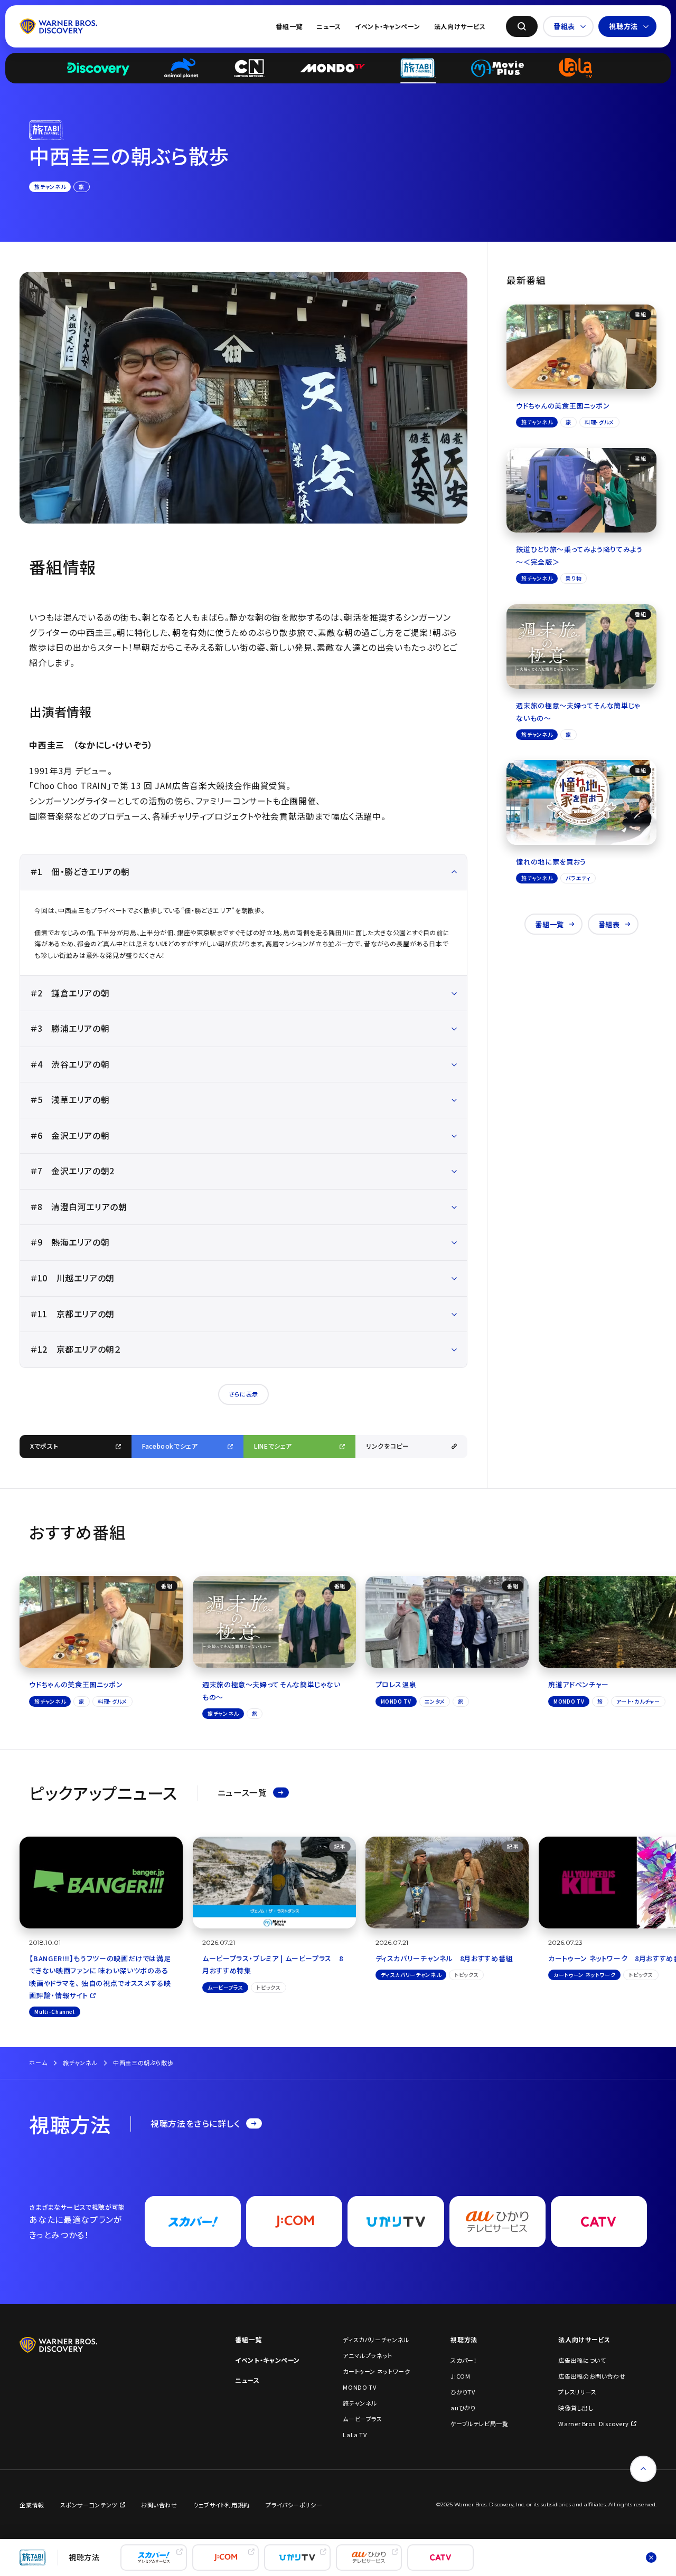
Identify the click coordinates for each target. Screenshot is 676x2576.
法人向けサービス (460, 26)
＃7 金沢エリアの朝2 (72, 1171)
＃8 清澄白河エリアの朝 (79, 1207)
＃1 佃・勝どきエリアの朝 (80, 872)
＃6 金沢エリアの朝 (70, 1135)
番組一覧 (289, 26)
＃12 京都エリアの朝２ (76, 1349)
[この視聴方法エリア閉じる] (651, 2558)
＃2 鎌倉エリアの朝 (70, 993)
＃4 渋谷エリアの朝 (70, 1064)
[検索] (522, 26)
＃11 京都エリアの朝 (72, 1314)
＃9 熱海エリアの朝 (70, 1242)
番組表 (564, 26)
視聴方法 (623, 26)
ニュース (329, 26)
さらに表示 (243, 1394)
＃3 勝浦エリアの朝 (70, 1028)
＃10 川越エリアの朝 (72, 1278)
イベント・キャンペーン (387, 26)
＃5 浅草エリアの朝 (70, 1100)
